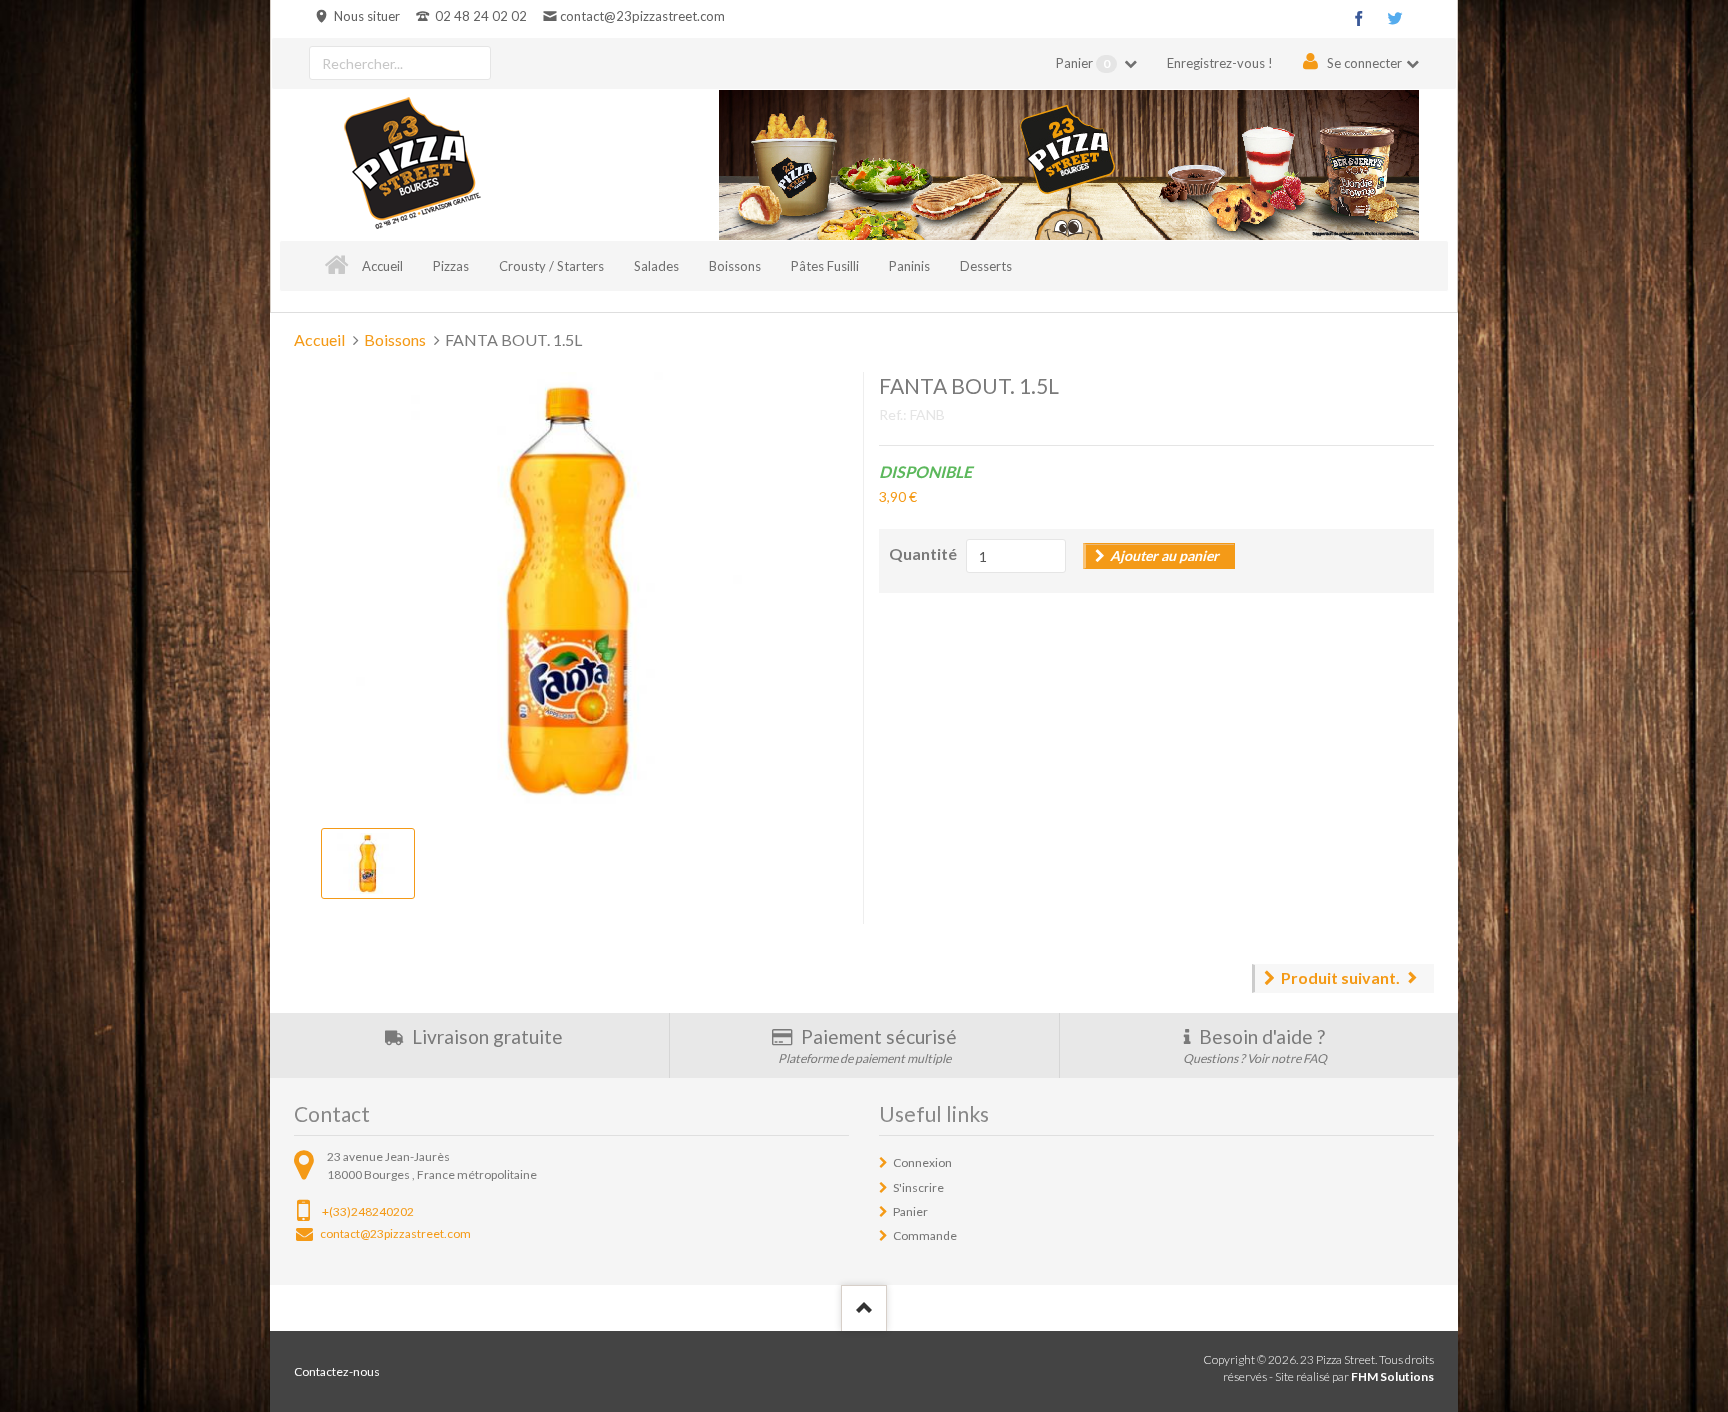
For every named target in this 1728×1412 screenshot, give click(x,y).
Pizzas (451, 266)
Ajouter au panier (1164, 555)
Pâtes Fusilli (825, 266)
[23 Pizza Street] (412, 165)
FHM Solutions (1392, 1376)
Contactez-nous (337, 1371)
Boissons (735, 266)
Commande (925, 1235)
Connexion (922, 1162)
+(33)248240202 (368, 1211)
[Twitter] (1395, 18)
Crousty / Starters (551, 266)
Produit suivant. (1340, 977)
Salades (656, 266)
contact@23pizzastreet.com (642, 16)
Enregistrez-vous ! (1220, 63)
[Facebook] (1359, 18)
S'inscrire (918, 1187)
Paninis (909, 266)
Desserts (986, 266)
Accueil (382, 266)
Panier (1083, 63)
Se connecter (1364, 63)
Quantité (923, 553)
